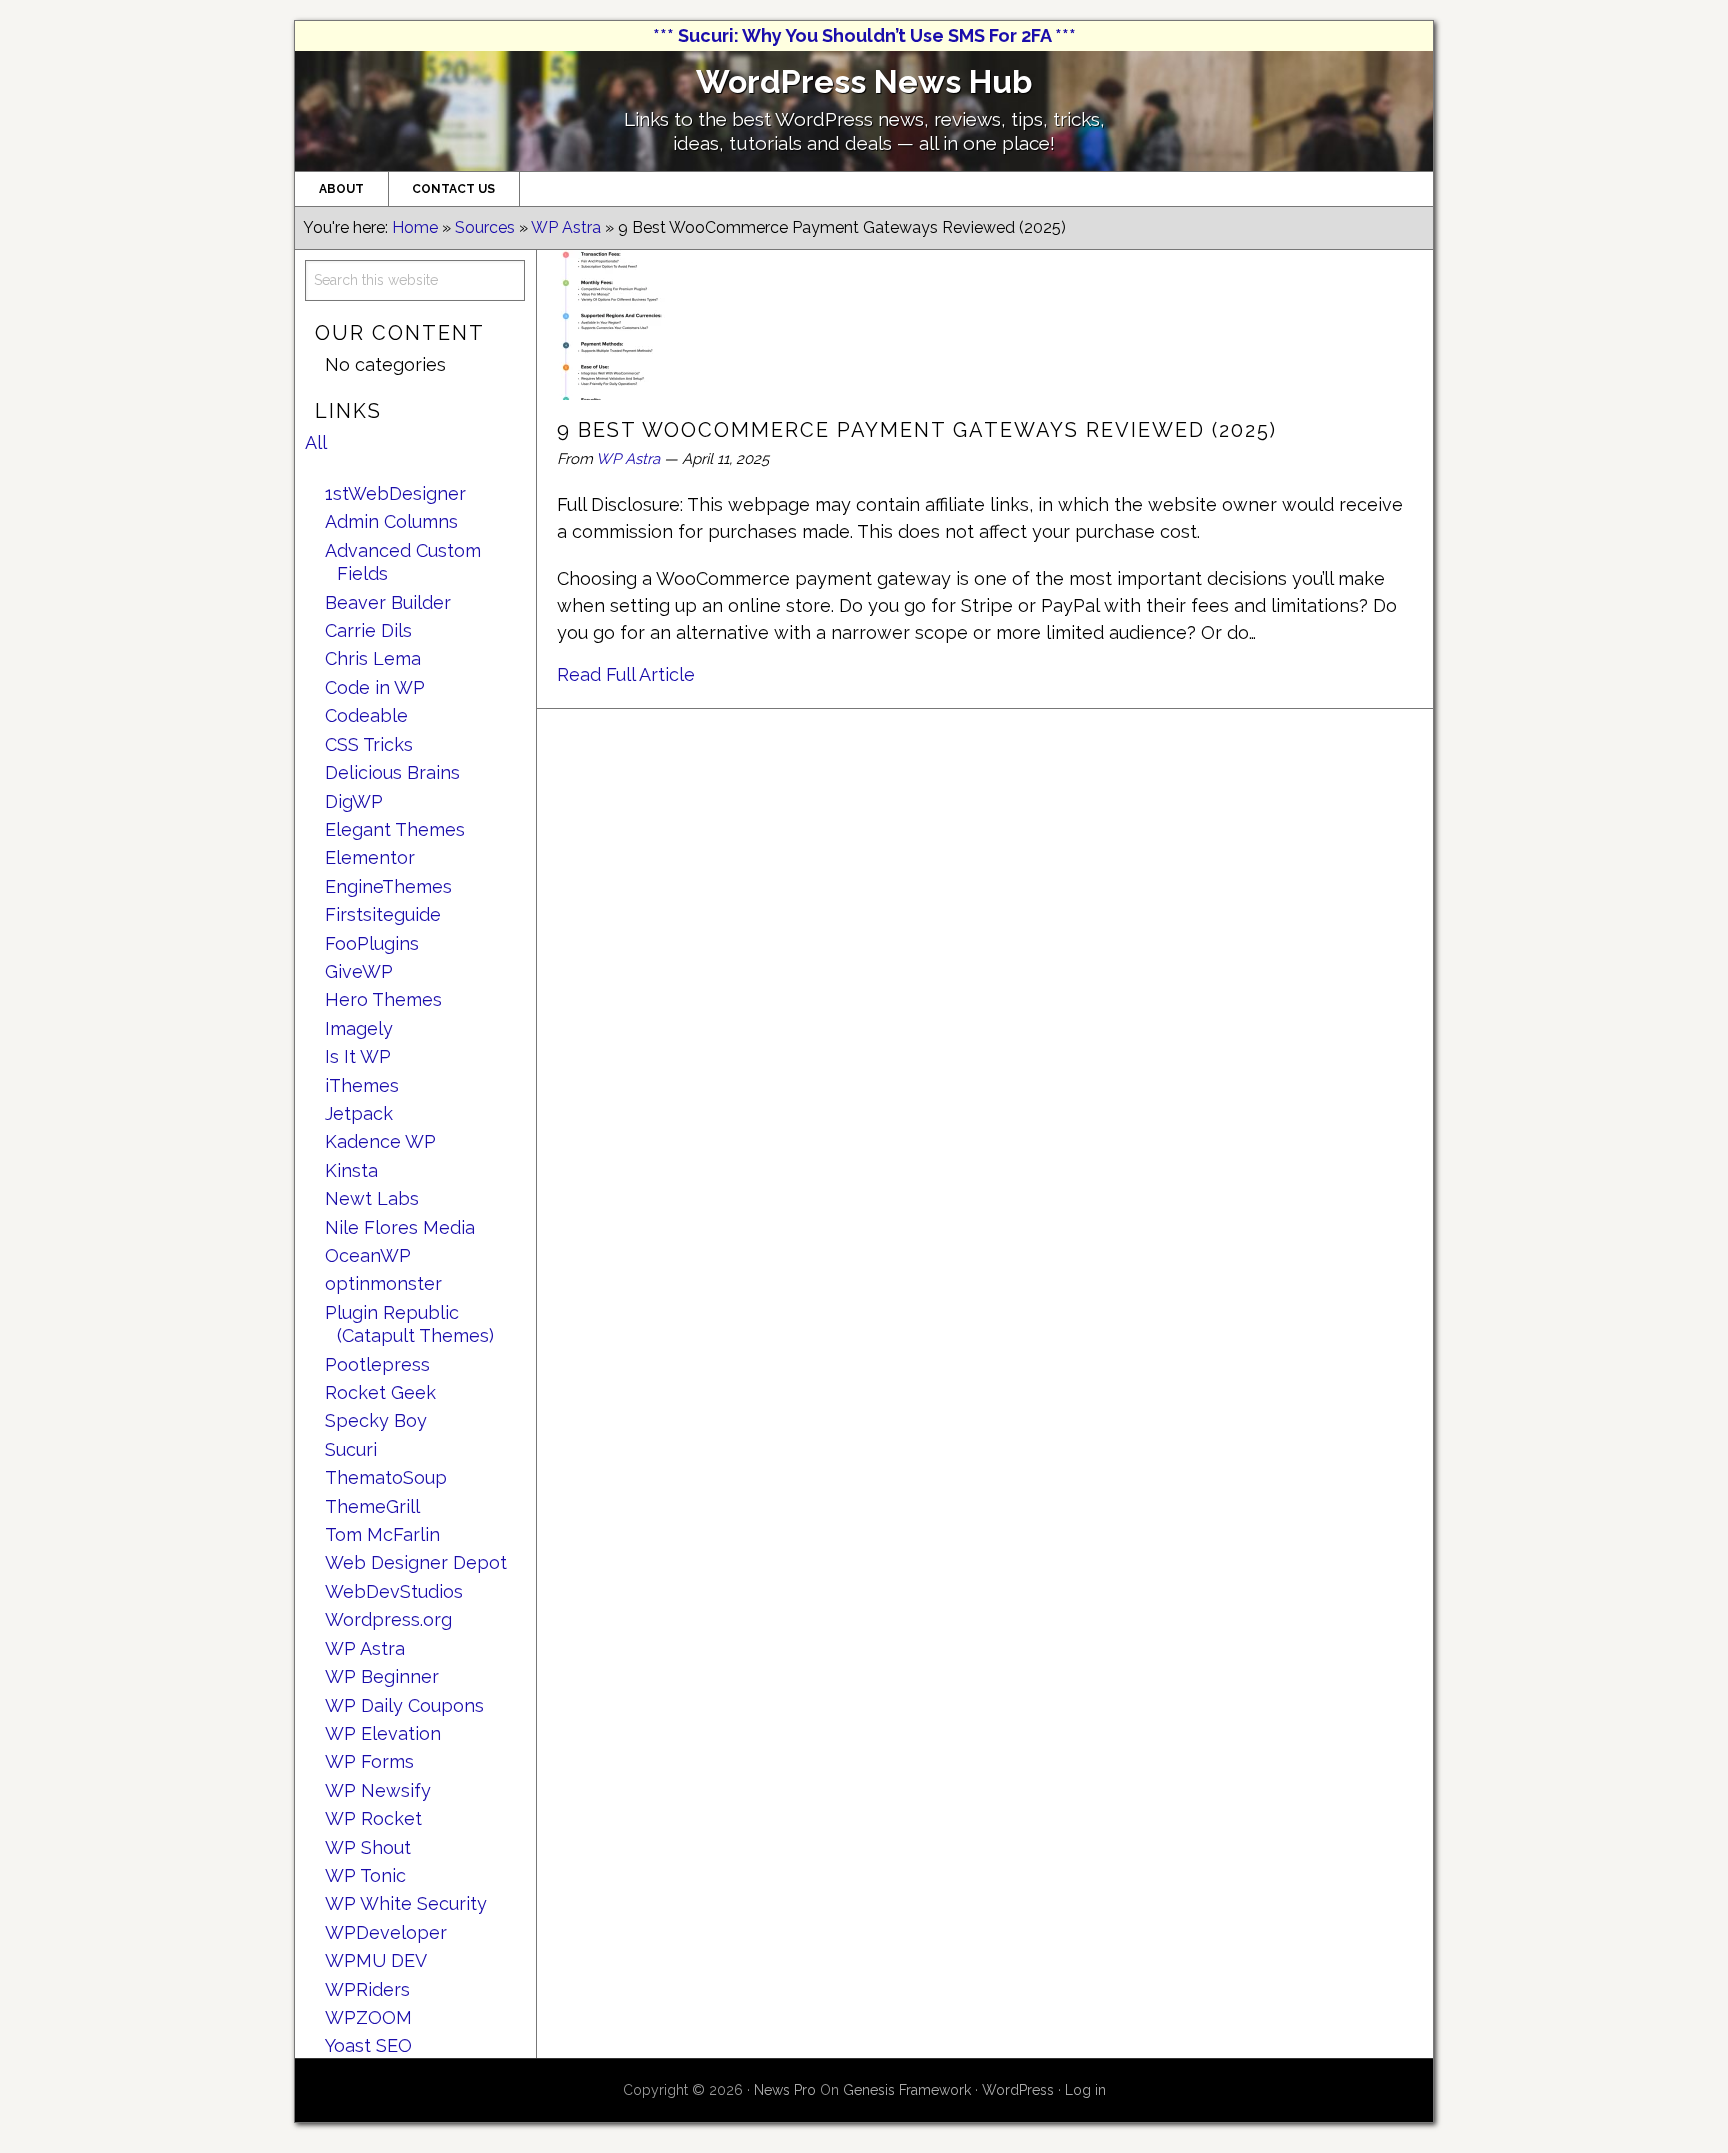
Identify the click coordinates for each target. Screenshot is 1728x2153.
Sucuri (351, 1449)
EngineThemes (388, 886)
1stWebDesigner (395, 493)
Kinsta (351, 1170)
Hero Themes (383, 999)
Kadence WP (380, 1141)
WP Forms (369, 1761)
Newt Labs (372, 1198)
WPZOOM (368, 2017)
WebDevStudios (394, 1591)
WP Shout (368, 1847)
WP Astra (628, 459)
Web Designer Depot (416, 1562)
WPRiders (367, 1989)
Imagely (359, 1028)
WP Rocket (373, 1818)
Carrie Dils (368, 630)
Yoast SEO (368, 2045)
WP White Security (406, 1903)
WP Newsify (378, 1790)
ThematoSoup (386, 1477)
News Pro (785, 2090)
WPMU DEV (376, 1960)
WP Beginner (382, 1676)
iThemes (362, 1085)
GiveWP (359, 971)
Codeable (366, 715)
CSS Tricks (369, 744)
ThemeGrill (372, 1506)
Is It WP (358, 1056)
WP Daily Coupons (404, 1705)
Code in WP (375, 687)
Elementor (370, 857)
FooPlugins (372, 943)
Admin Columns (391, 521)
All (316, 442)
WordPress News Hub (864, 81)
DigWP (354, 801)
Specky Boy (376, 1420)
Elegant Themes (395, 829)
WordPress (1018, 2090)
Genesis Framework (907, 2090)
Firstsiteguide (383, 914)
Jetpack (359, 1113)
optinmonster (383, 1283)
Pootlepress (377, 1364)
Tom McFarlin (382, 1534)
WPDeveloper (386, 1932)
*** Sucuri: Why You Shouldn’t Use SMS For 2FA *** (864, 35)
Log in (1085, 2090)
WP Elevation (383, 1733)
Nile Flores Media (400, 1227)
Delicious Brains (392, 772)
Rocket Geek (380, 1392)
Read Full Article (626, 674)
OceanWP (368, 1255)
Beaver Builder (388, 602)
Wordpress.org (388, 1619)
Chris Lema (373, 658)
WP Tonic (365, 1875)
